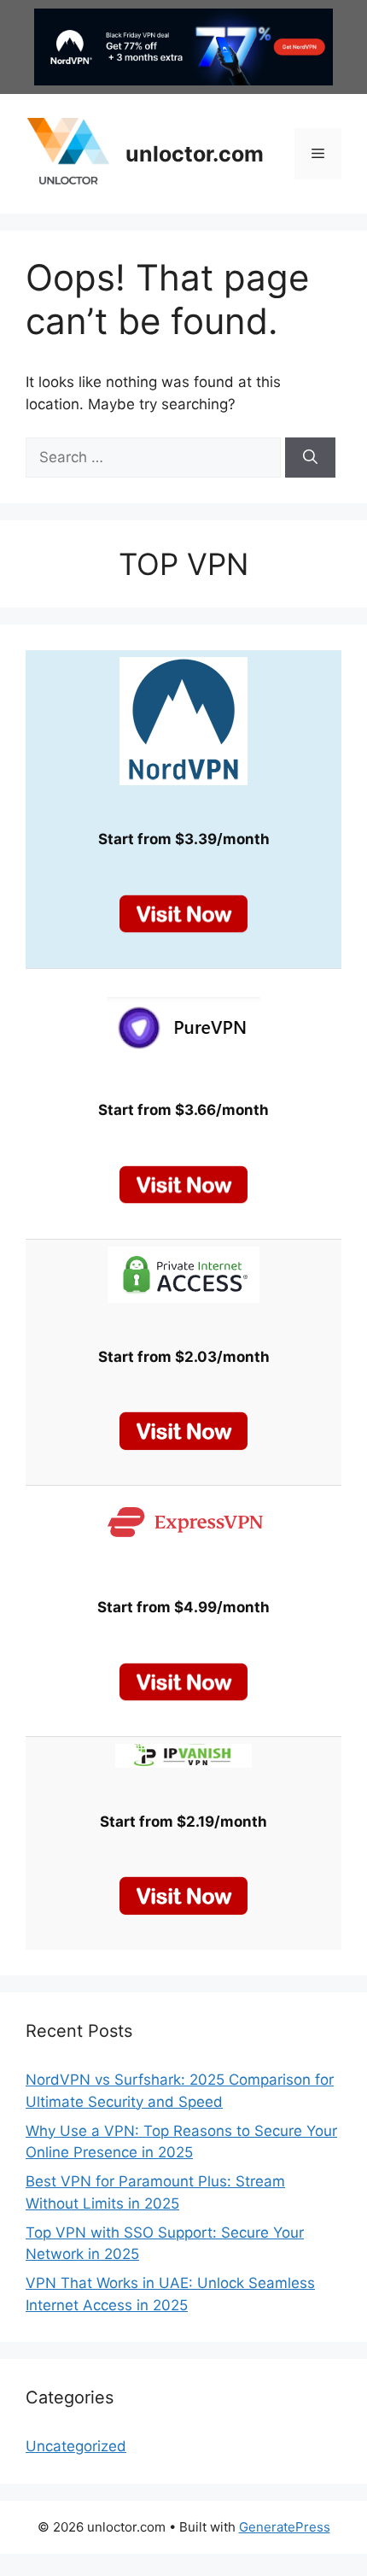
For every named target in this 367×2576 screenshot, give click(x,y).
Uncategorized (76, 2446)
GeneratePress (285, 2527)
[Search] (310, 458)
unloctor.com (195, 154)
